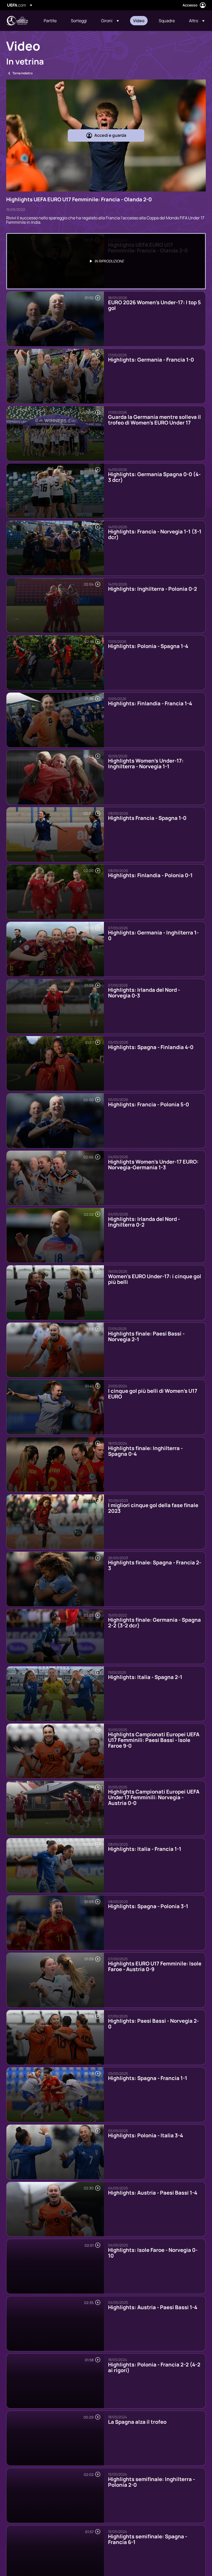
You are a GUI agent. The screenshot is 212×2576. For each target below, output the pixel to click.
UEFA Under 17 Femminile (17, 21)
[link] (50, 21)
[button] (110, 21)
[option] (106, 261)
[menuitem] (51, 21)
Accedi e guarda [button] (110, 135)
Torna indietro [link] (22, 73)
